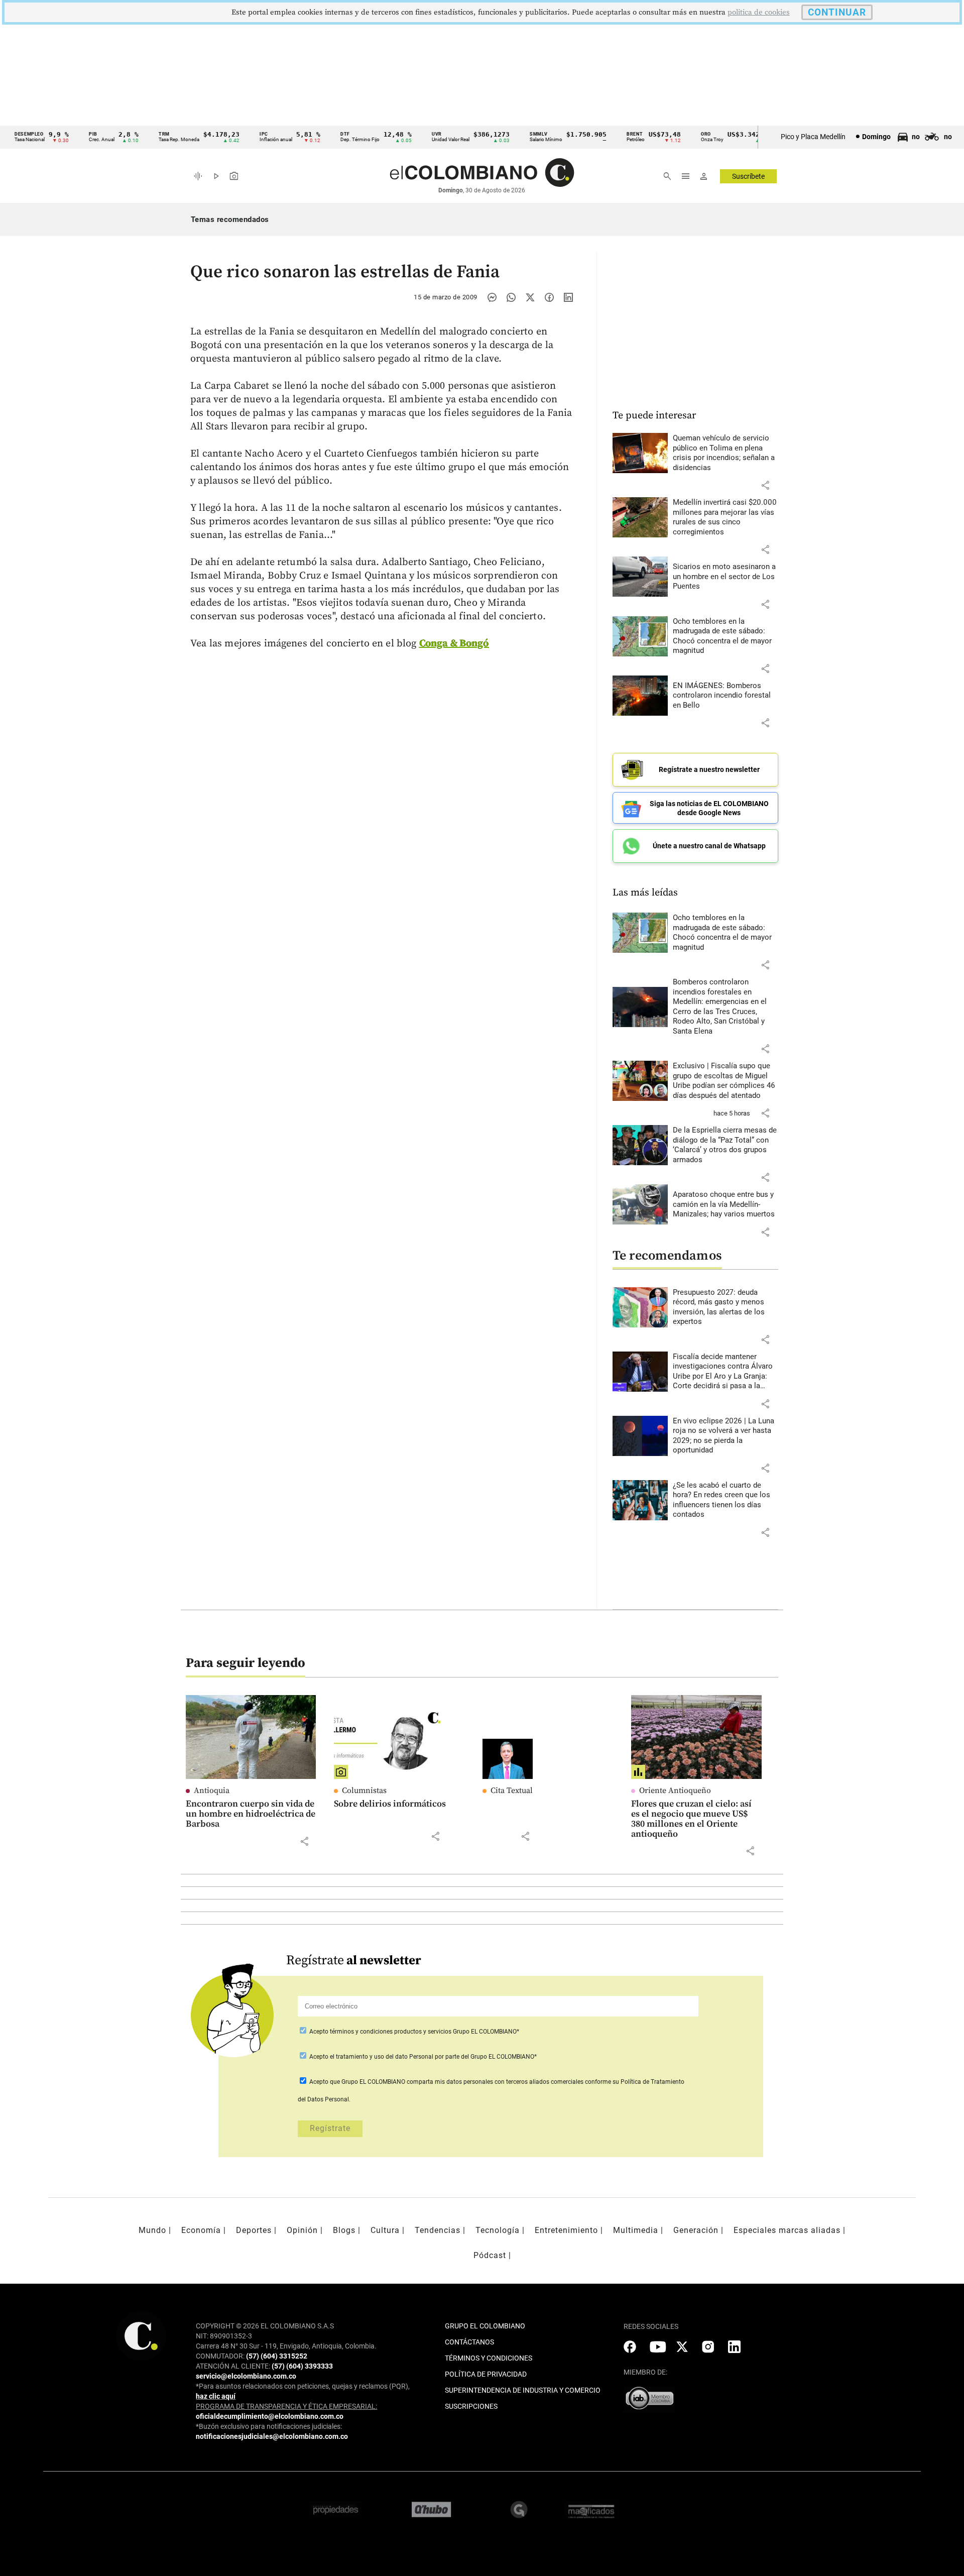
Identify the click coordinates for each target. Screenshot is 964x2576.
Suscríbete (748, 176)
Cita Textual (512, 1790)
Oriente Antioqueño (675, 1790)
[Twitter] (530, 297)
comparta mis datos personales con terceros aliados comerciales (495, 2082)
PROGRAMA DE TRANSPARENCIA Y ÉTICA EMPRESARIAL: (286, 2406)
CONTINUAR (837, 12)
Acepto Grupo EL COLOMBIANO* (413, 2032)
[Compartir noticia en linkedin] (568, 297)
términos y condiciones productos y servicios (391, 2032)
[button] (765, 485)
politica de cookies (759, 12)
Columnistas (364, 1790)
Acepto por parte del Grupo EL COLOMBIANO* (422, 2057)
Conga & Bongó (454, 644)
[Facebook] (549, 297)
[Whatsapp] (511, 297)
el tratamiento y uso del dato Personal (381, 2057)
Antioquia (212, 1790)
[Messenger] (492, 297)
